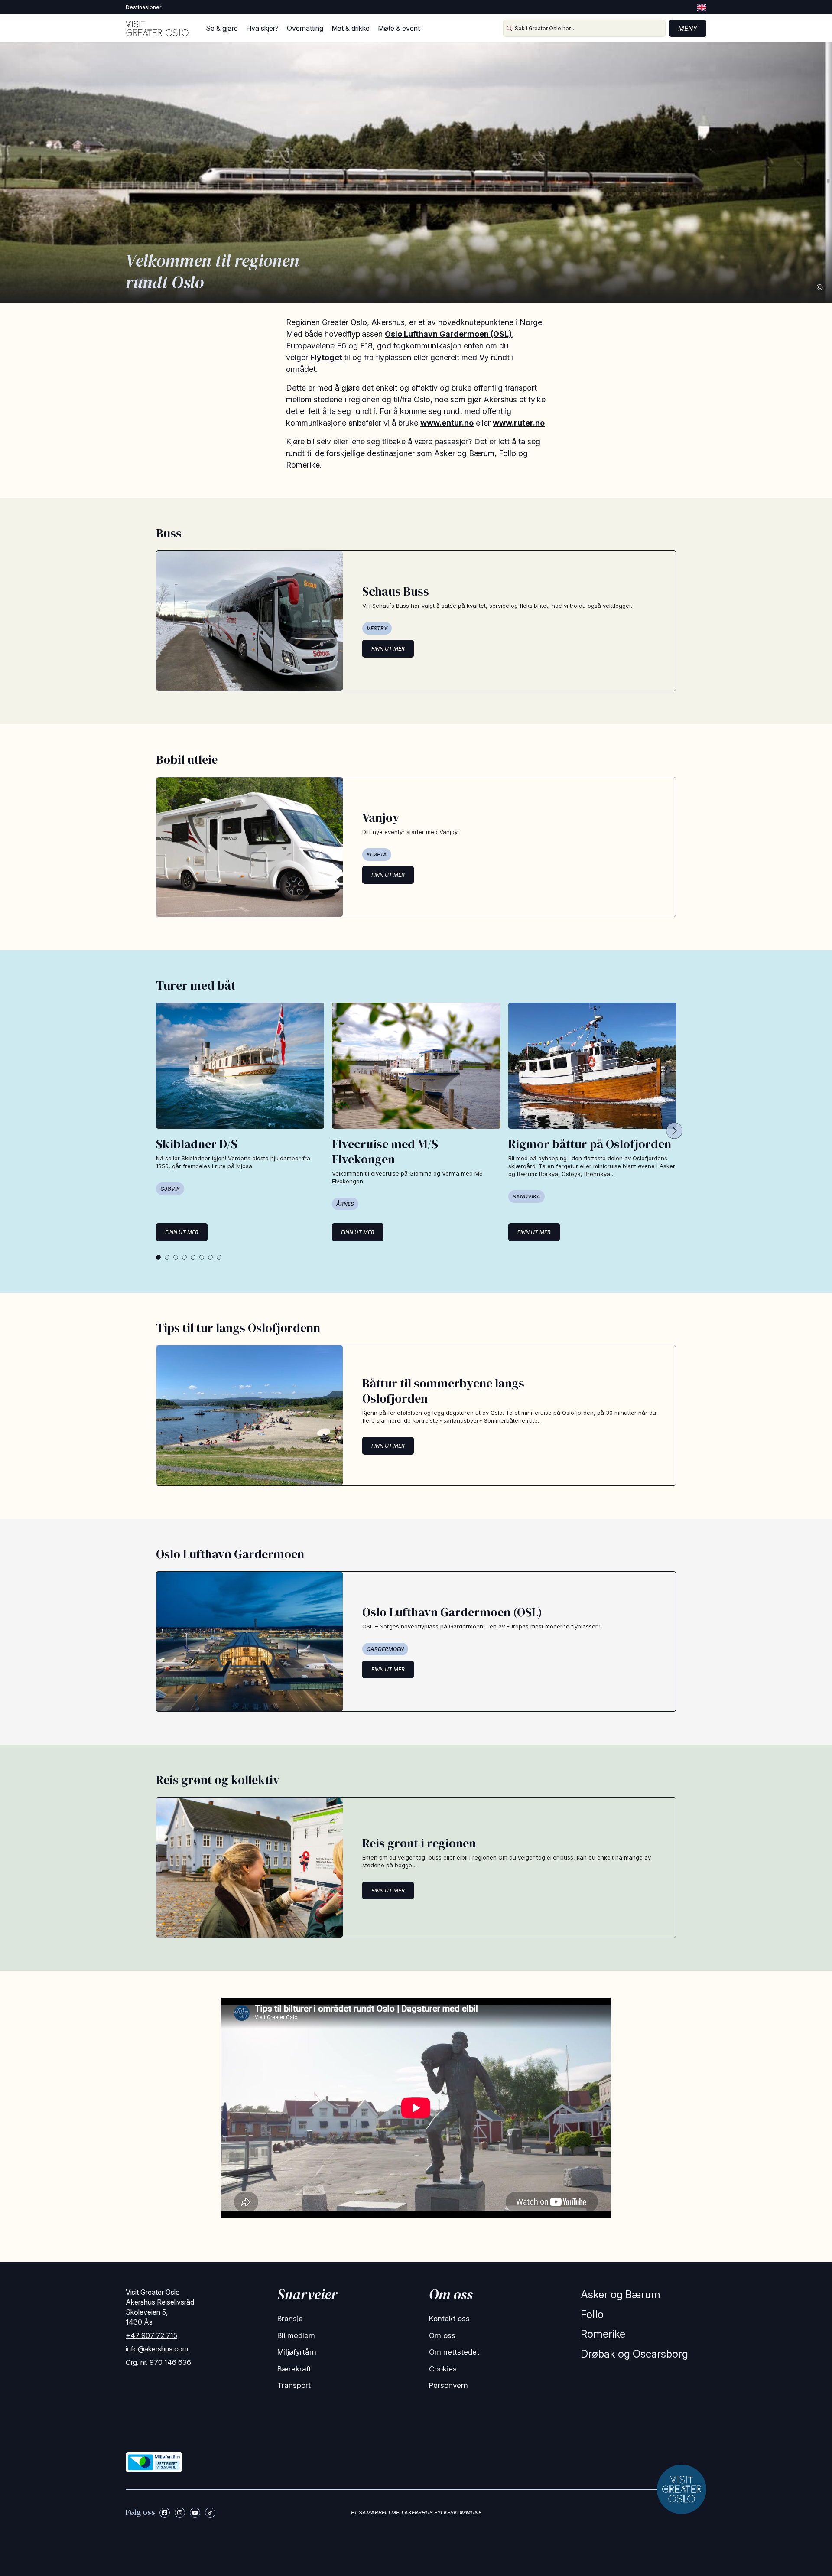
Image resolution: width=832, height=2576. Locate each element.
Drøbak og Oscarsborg (634, 2354)
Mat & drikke (351, 28)
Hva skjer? (262, 28)
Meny (688, 28)
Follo (592, 2314)
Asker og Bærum (621, 2294)
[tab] (158, 1257)
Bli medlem (296, 2335)
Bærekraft (294, 2369)
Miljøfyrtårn (297, 2352)
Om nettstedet (454, 2352)
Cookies (443, 2369)
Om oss (442, 2335)
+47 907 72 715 (151, 2335)
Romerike (603, 2334)
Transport (294, 2385)
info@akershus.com (157, 2349)
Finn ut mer (388, 649)
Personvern (448, 2385)
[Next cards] (674, 1131)
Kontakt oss (449, 2319)
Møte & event (399, 28)
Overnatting (305, 28)
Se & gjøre (222, 28)
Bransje (290, 2319)
